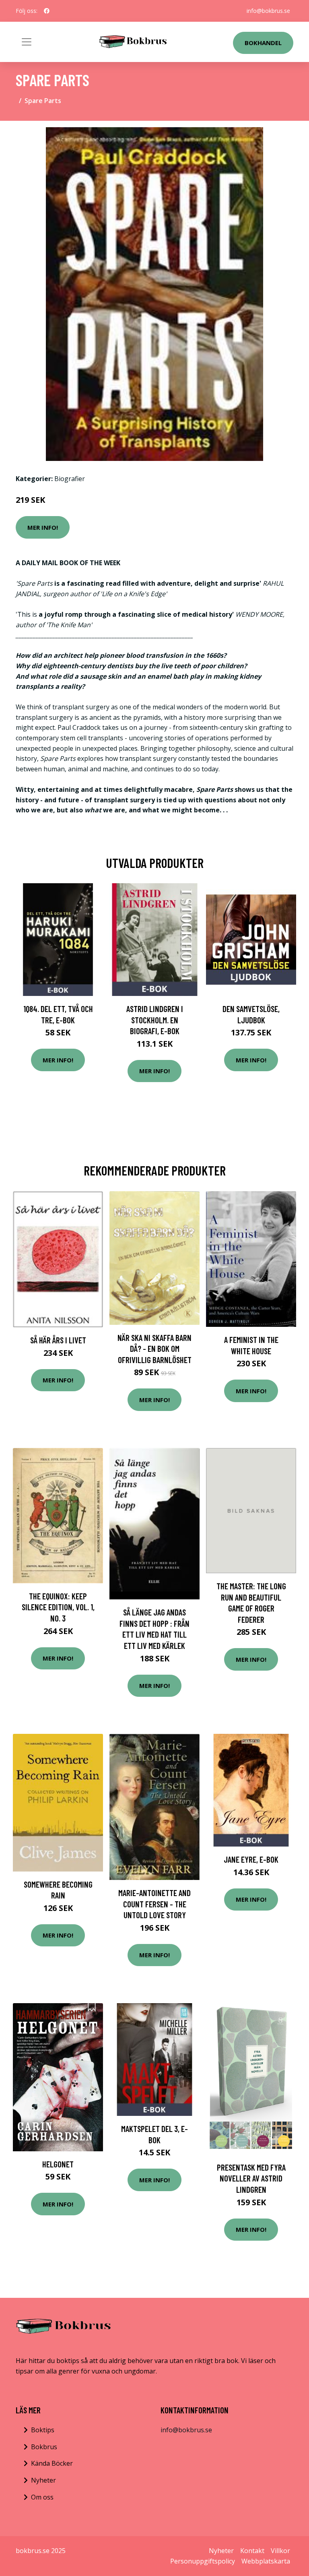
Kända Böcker (52, 2463)
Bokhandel (263, 43)
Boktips (43, 2430)
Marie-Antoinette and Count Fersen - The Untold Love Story (154, 1904)
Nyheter (43, 2480)
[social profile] (47, 11)
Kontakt (252, 2551)
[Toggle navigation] (27, 42)
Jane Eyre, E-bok (251, 1859)
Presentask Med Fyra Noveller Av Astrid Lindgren (251, 2178)
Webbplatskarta (266, 2561)
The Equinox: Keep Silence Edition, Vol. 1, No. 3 (58, 1607)
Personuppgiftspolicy (203, 2561)
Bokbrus (44, 2447)
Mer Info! (43, 527)
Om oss (42, 2497)
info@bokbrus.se (268, 11)
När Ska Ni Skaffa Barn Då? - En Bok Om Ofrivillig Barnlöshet (154, 1349)
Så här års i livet (58, 1340)
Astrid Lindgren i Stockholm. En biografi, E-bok (155, 1020)
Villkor (280, 2551)
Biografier (70, 479)
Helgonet (58, 2164)
